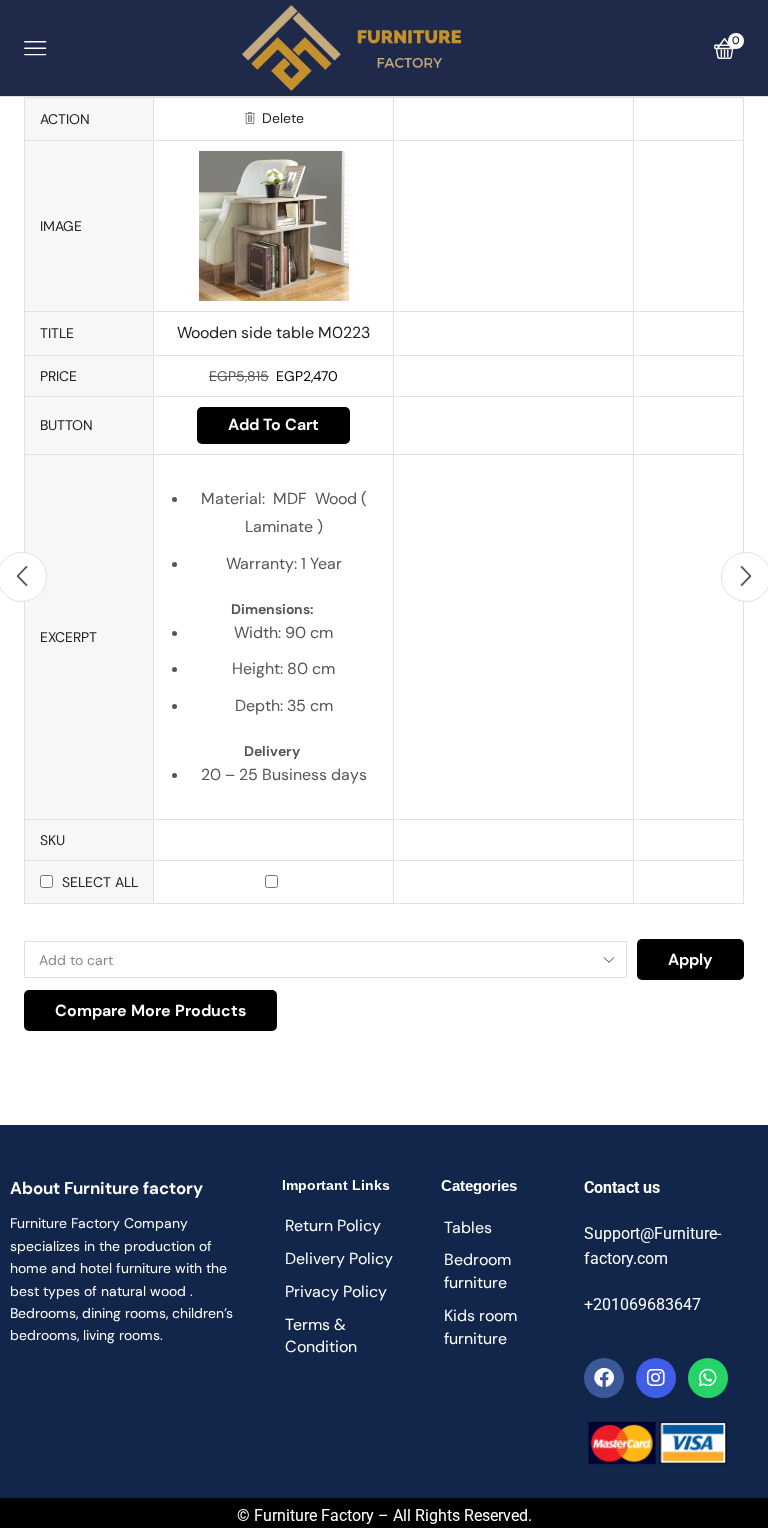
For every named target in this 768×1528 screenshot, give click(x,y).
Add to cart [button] (273, 424)
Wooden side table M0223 (273, 332)
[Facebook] (604, 1378)
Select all (100, 882)
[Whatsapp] (708, 1378)
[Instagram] (656, 1378)
